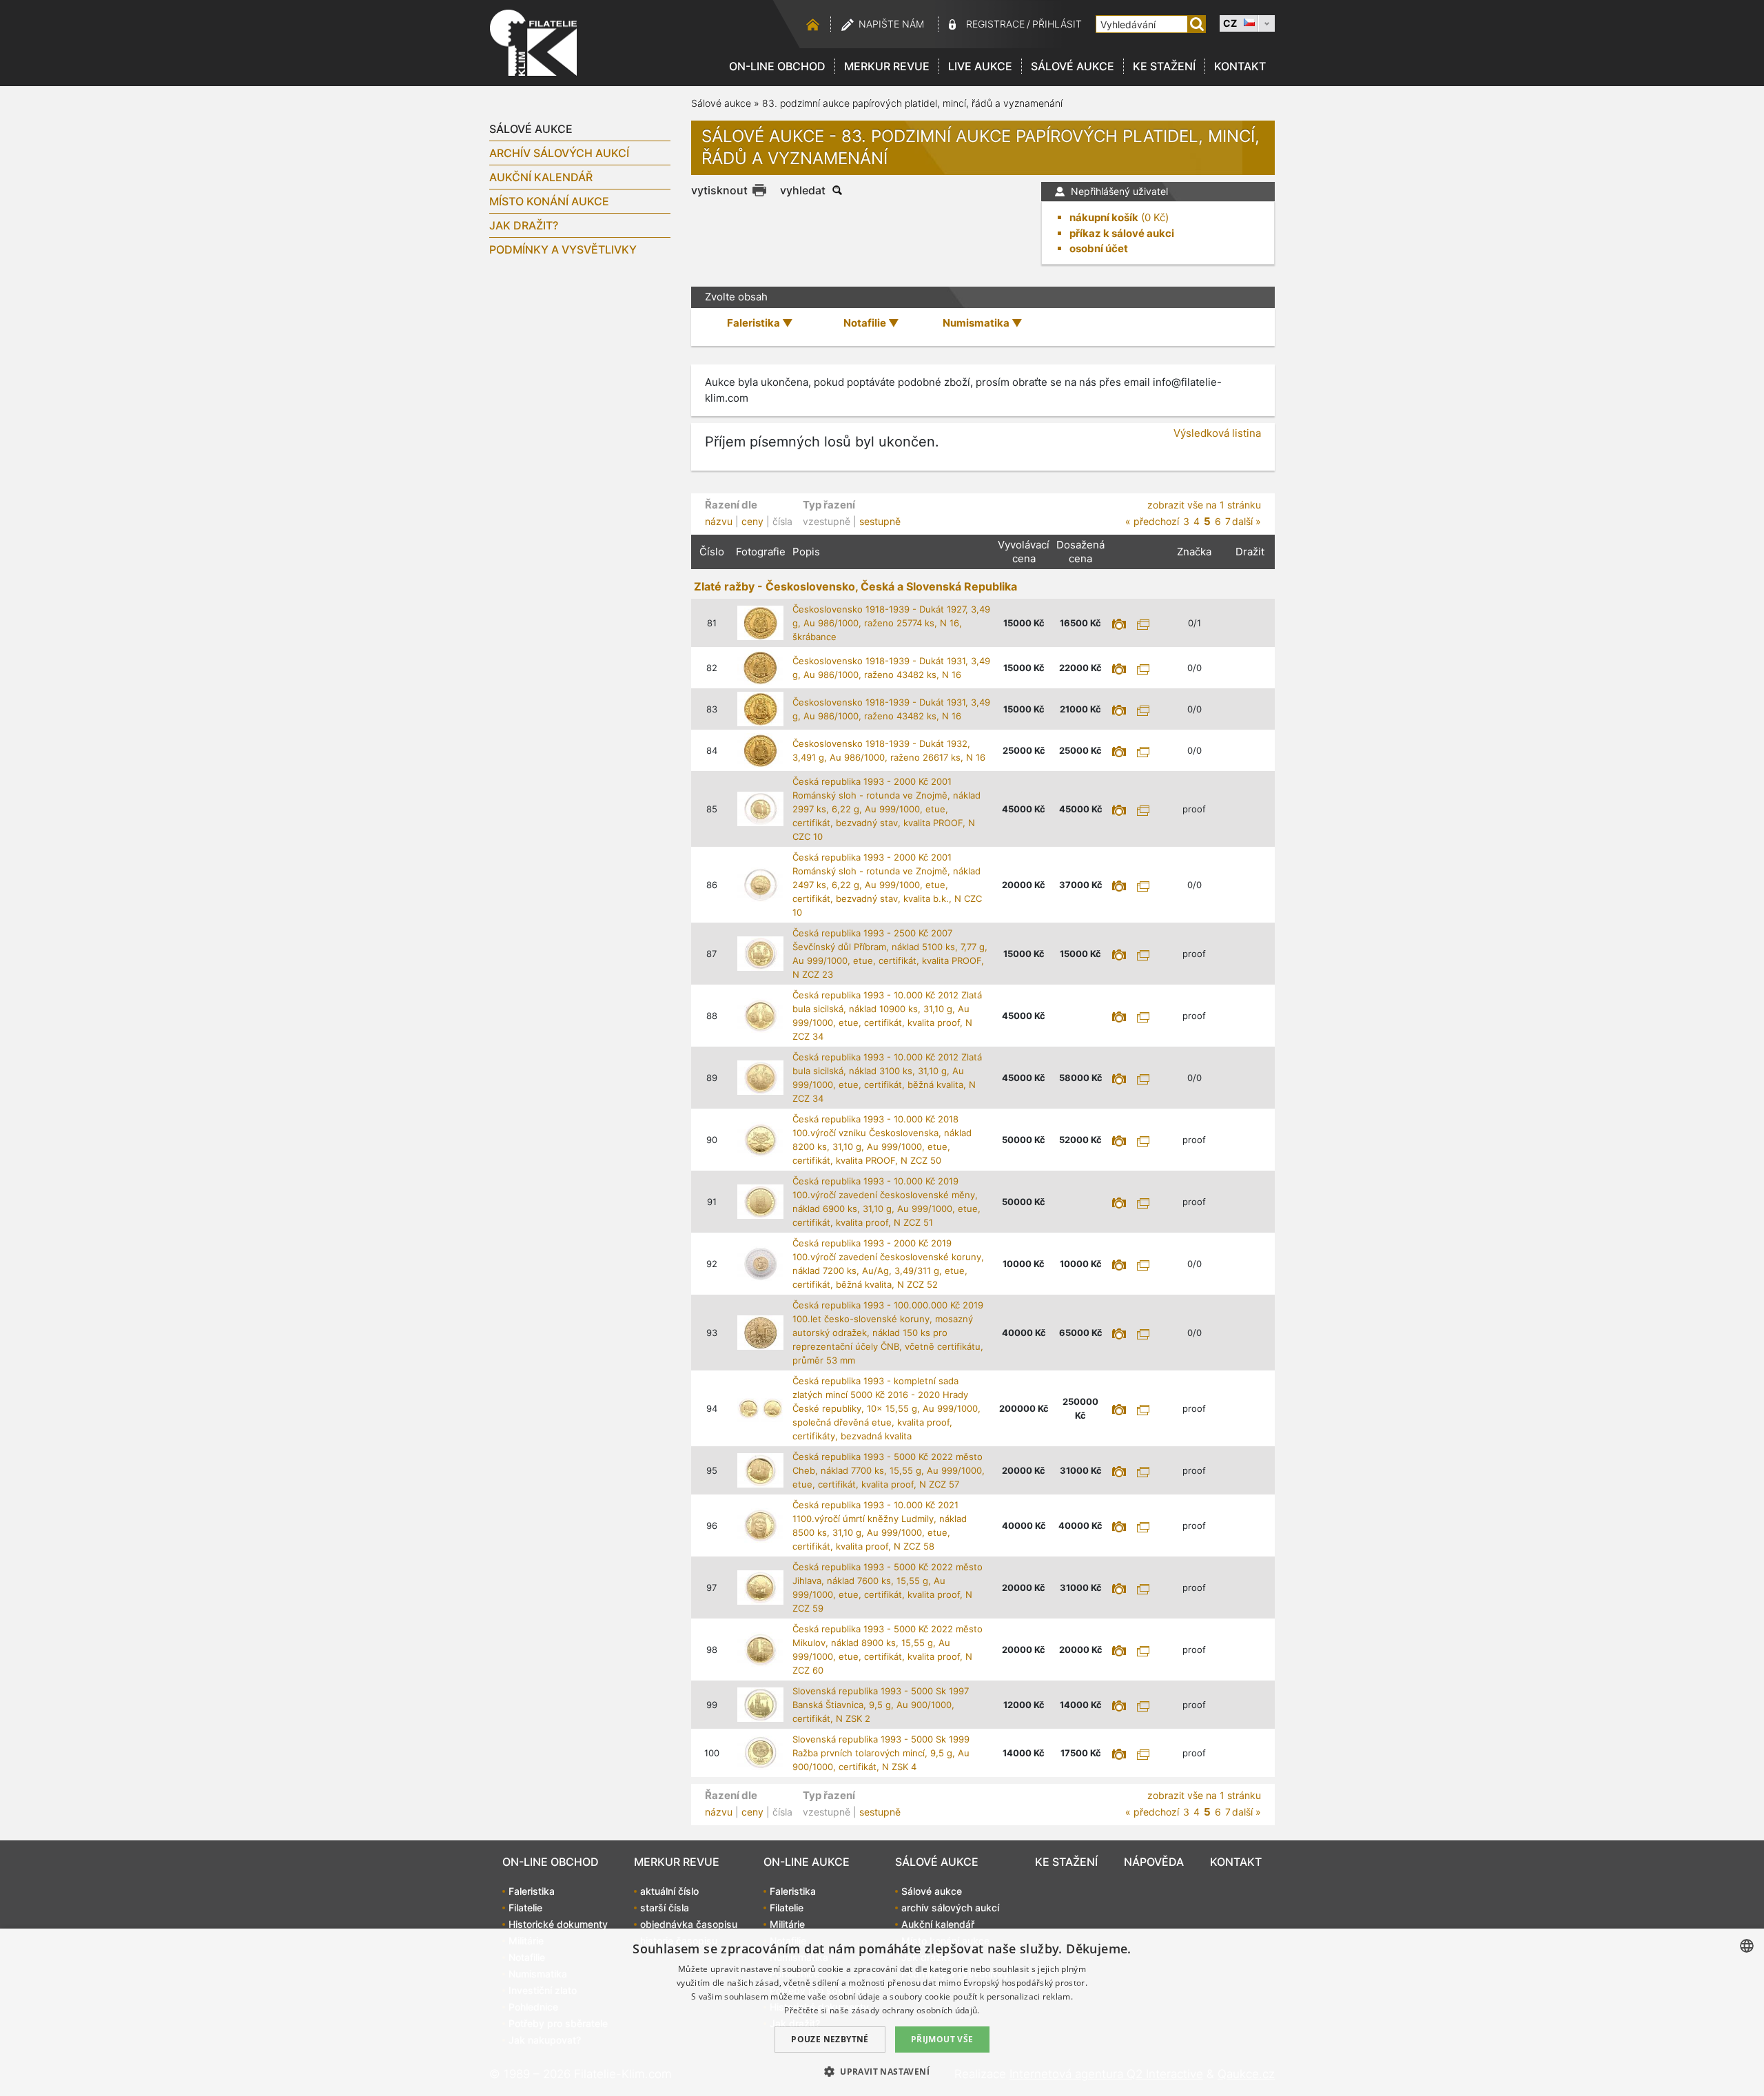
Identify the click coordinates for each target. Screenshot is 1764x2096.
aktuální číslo (669, 1891)
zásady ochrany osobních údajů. (916, 2010)
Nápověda (1154, 1862)
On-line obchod (777, 66)
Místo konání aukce (549, 201)
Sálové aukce (1073, 66)
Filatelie (525, 1908)
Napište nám (891, 24)
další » (1247, 521)
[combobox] (1747, 1946)
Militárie (787, 1924)
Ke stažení (1164, 66)
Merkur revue (887, 66)
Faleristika (532, 1891)
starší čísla (665, 1908)
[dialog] (882, 2012)
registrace (995, 24)
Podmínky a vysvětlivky (563, 249)
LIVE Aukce (980, 66)
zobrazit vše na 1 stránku (1204, 505)
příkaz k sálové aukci (1122, 233)
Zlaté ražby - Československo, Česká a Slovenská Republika (855, 586)
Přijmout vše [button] (942, 2039)
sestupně (880, 521)
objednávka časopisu (689, 1924)
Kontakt (1240, 66)
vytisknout (719, 190)
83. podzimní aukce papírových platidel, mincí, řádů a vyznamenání (912, 103)
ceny (752, 521)
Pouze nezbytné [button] (830, 2039)
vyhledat (803, 190)
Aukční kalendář (541, 177)
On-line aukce (807, 1862)
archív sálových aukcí (559, 153)
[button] (882, 2071)
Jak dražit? (524, 225)
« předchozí (1152, 521)
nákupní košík (1104, 217)
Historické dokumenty (558, 1924)
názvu (719, 521)
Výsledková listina (1217, 433)
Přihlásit (1057, 24)
